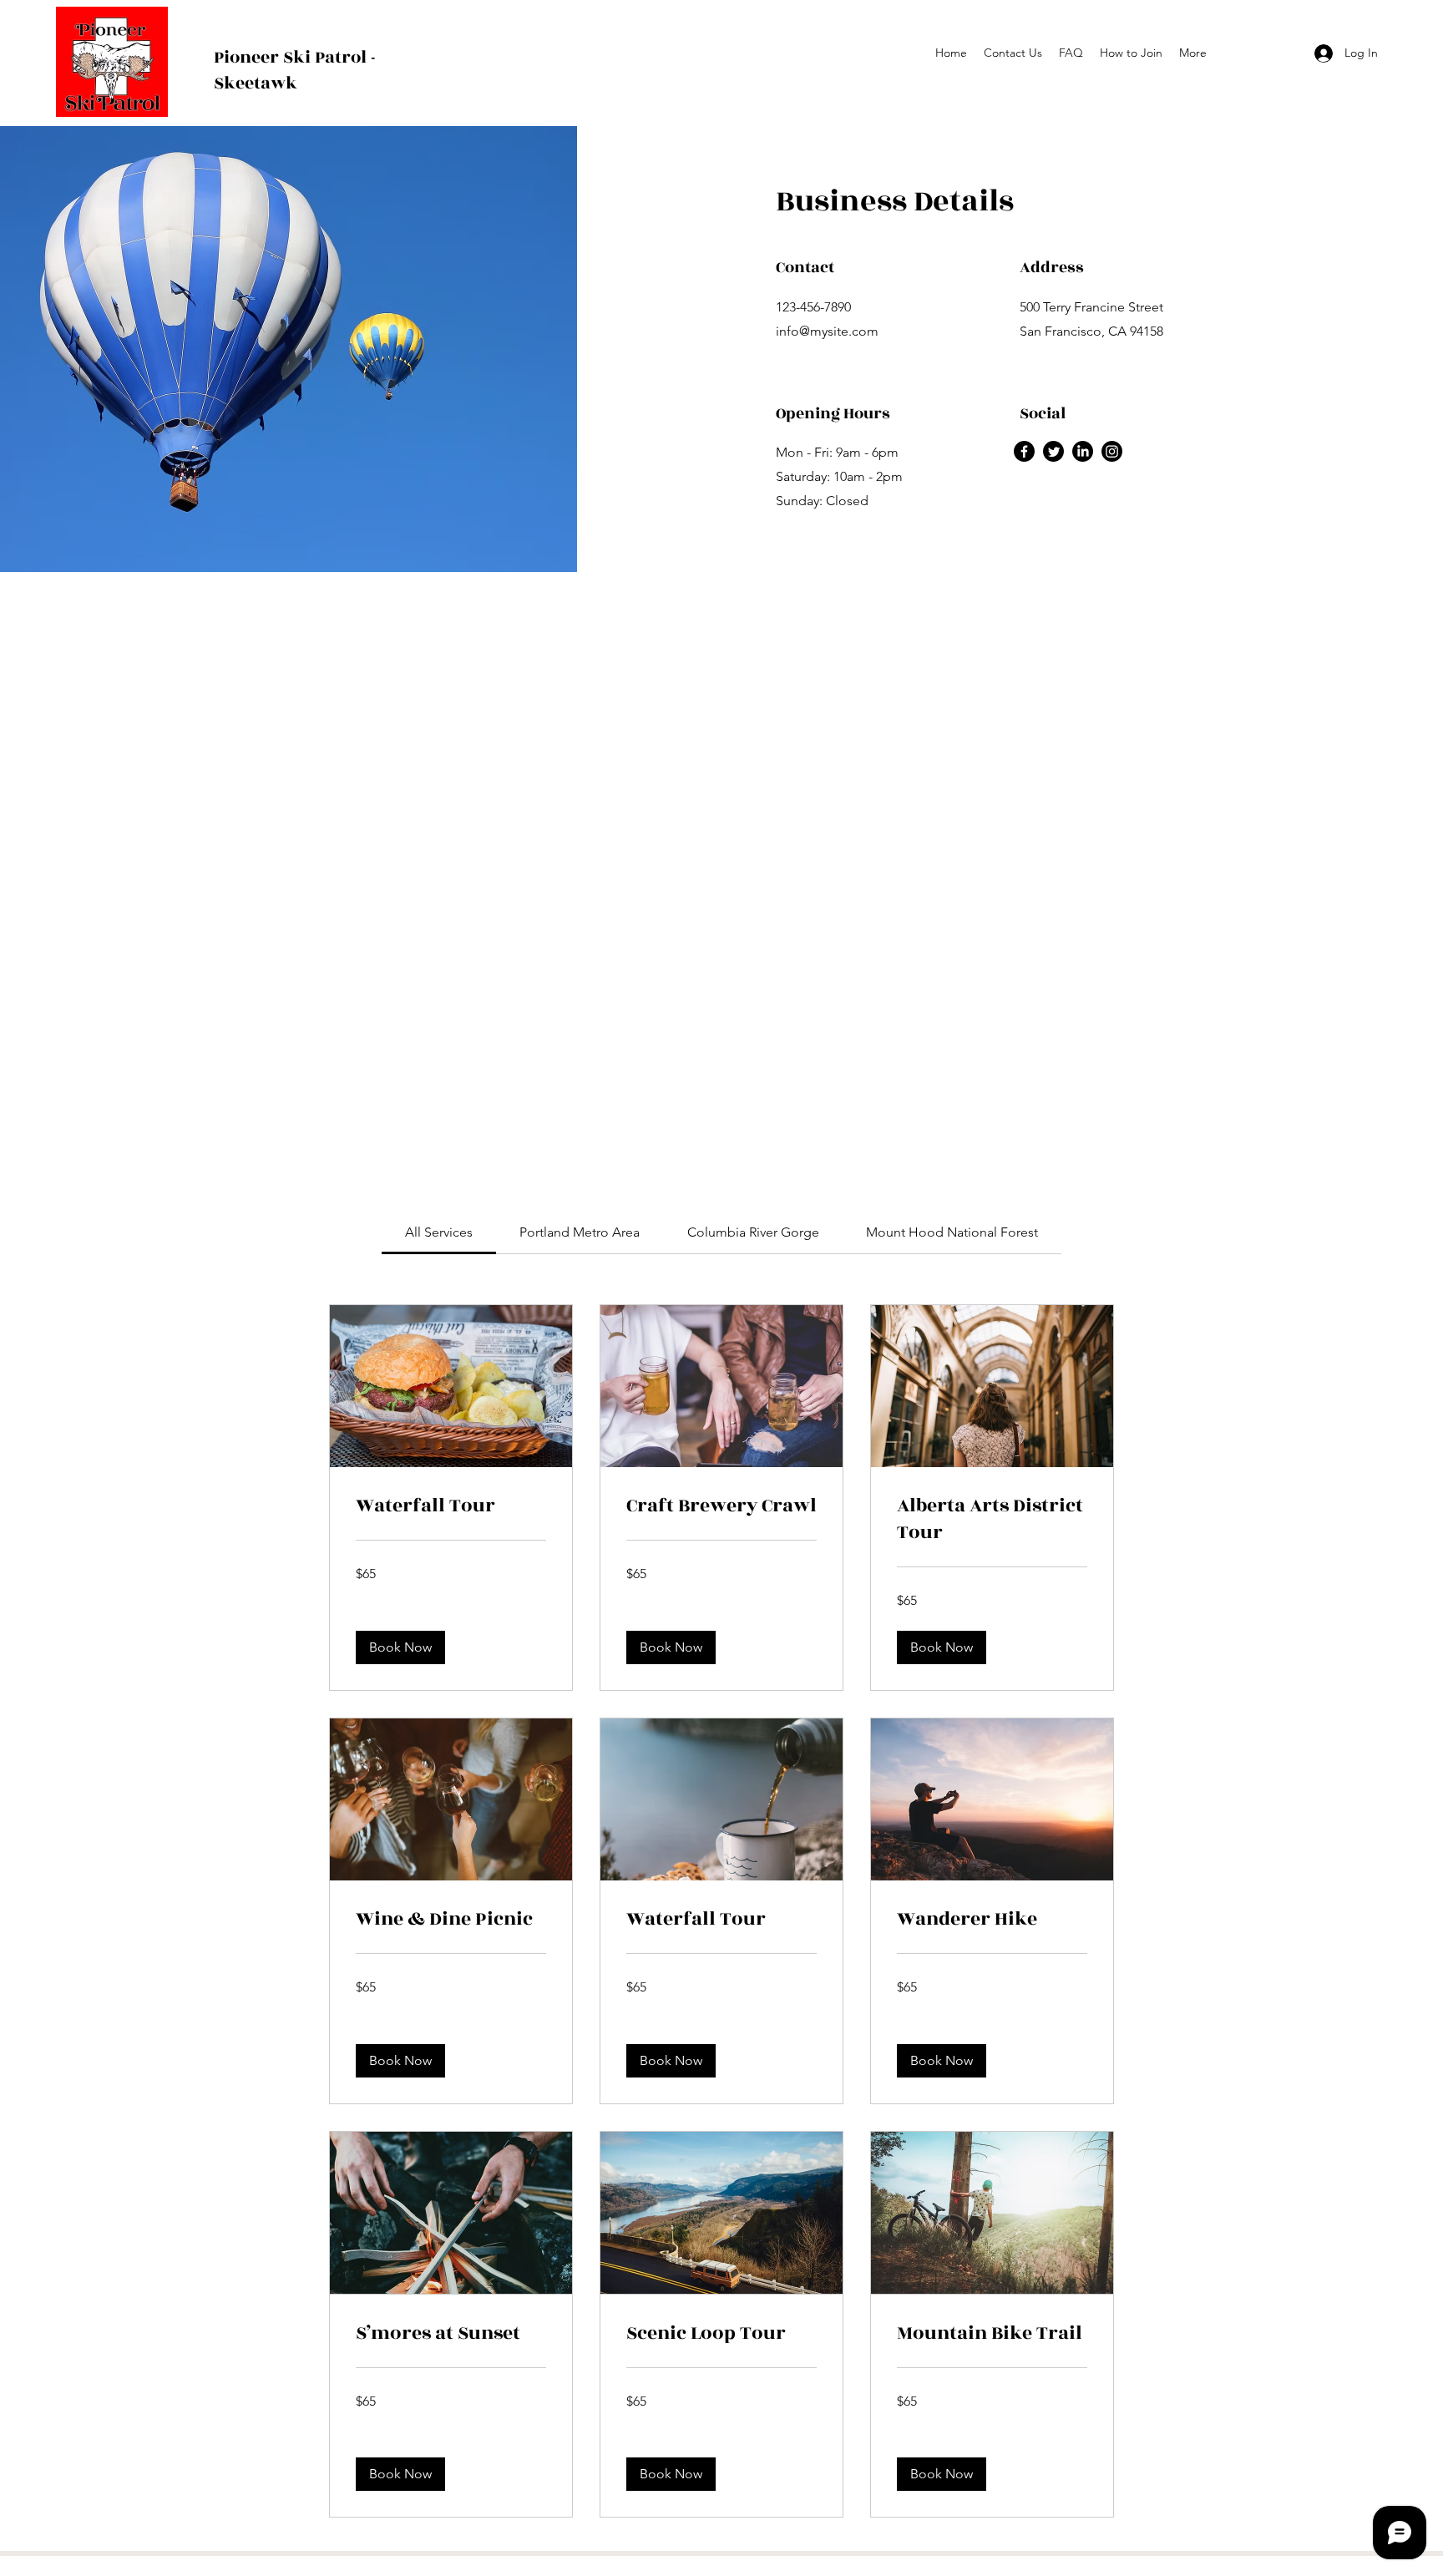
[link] (439, 1232)
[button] (400, 1647)
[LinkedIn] (1083, 451)
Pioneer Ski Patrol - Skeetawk (295, 70)
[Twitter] (1053, 451)
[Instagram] (1112, 451)
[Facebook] (1024, 451)
